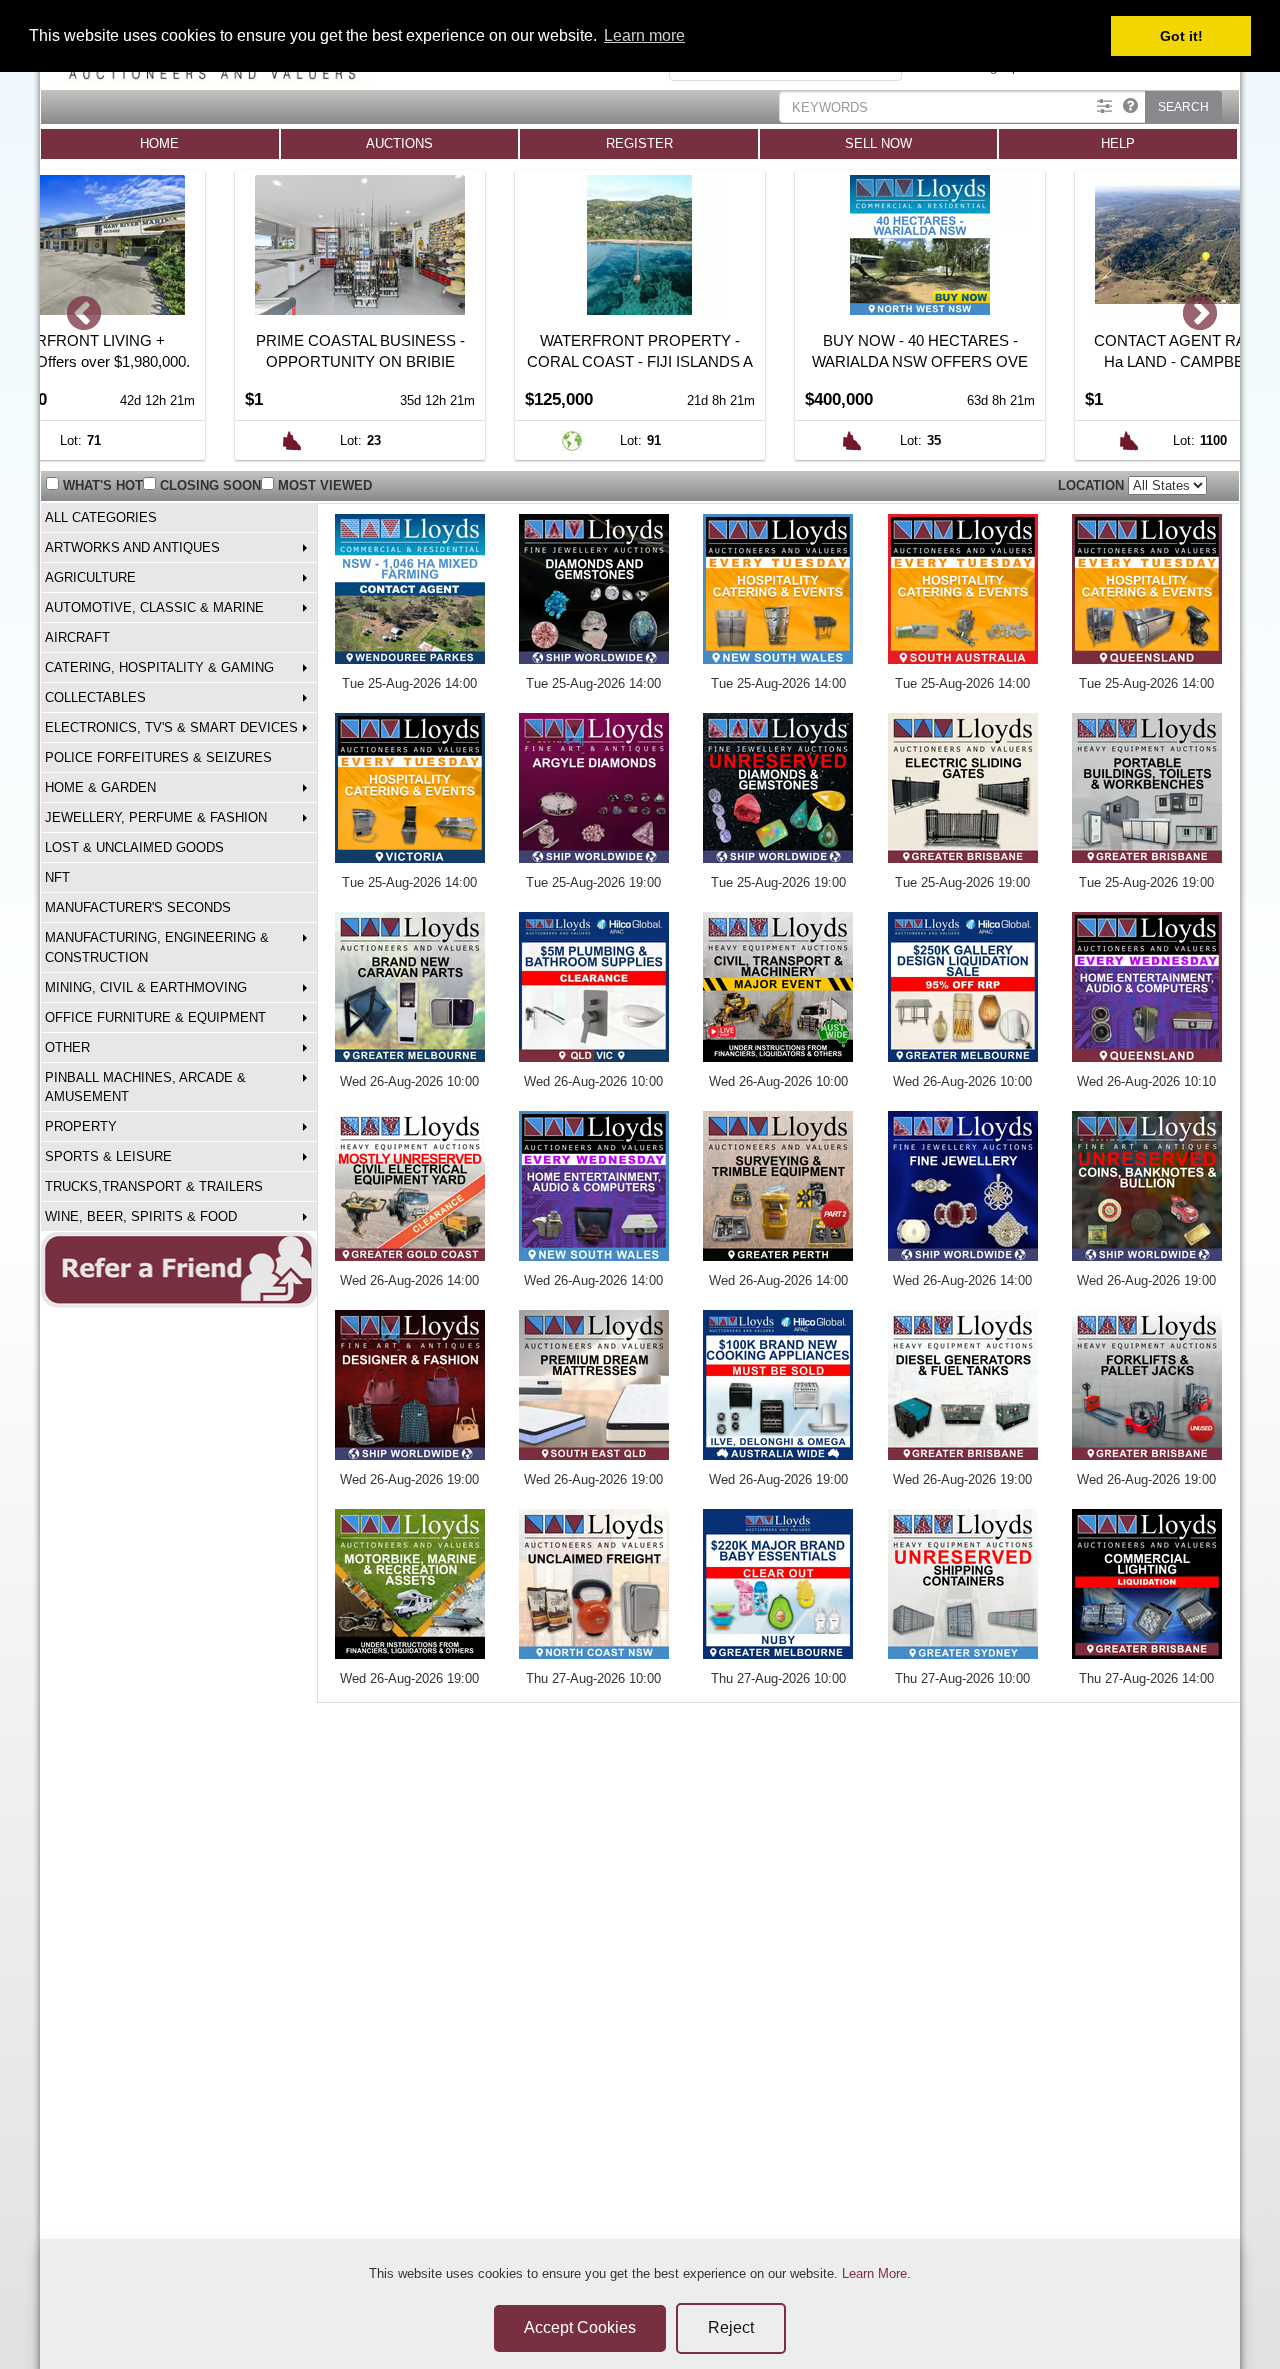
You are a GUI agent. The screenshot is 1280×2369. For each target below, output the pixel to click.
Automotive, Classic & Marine (154, 607)
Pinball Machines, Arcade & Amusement (145, 1087)
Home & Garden (100, 787)
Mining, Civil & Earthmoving (146, 987)
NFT (57, 877)
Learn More (874, 2273)
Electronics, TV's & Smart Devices (171, 727)
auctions (399, 143)
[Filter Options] (1104, 106)
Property (81, 1126)
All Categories (101, 517)
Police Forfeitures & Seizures (158, 757)
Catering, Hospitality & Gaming (159, 667)
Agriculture (90, 577)
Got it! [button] (1181, 36)
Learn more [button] (644, 35)
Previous (82, 315)
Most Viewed (325, 485)
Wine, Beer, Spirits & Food (141, 1216)
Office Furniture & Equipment (155, 1017)
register (639, 143)
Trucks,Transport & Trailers (154, 1186)
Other (67, 1047)
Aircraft (77, 637)
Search (1183, 107)
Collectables (95, 697)
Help (1118, 143)
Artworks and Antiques (132, 547)
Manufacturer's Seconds (138, 907)
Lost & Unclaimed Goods (134, 847)
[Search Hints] (1130, 106)
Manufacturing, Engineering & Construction (157, 947)
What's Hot (103, 485)
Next (1198, 315)
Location (1093, 485)
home (159, 143)
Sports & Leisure (108, 1156)
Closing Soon (210, 485)
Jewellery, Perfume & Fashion (156, 817)
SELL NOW (878, 143)
